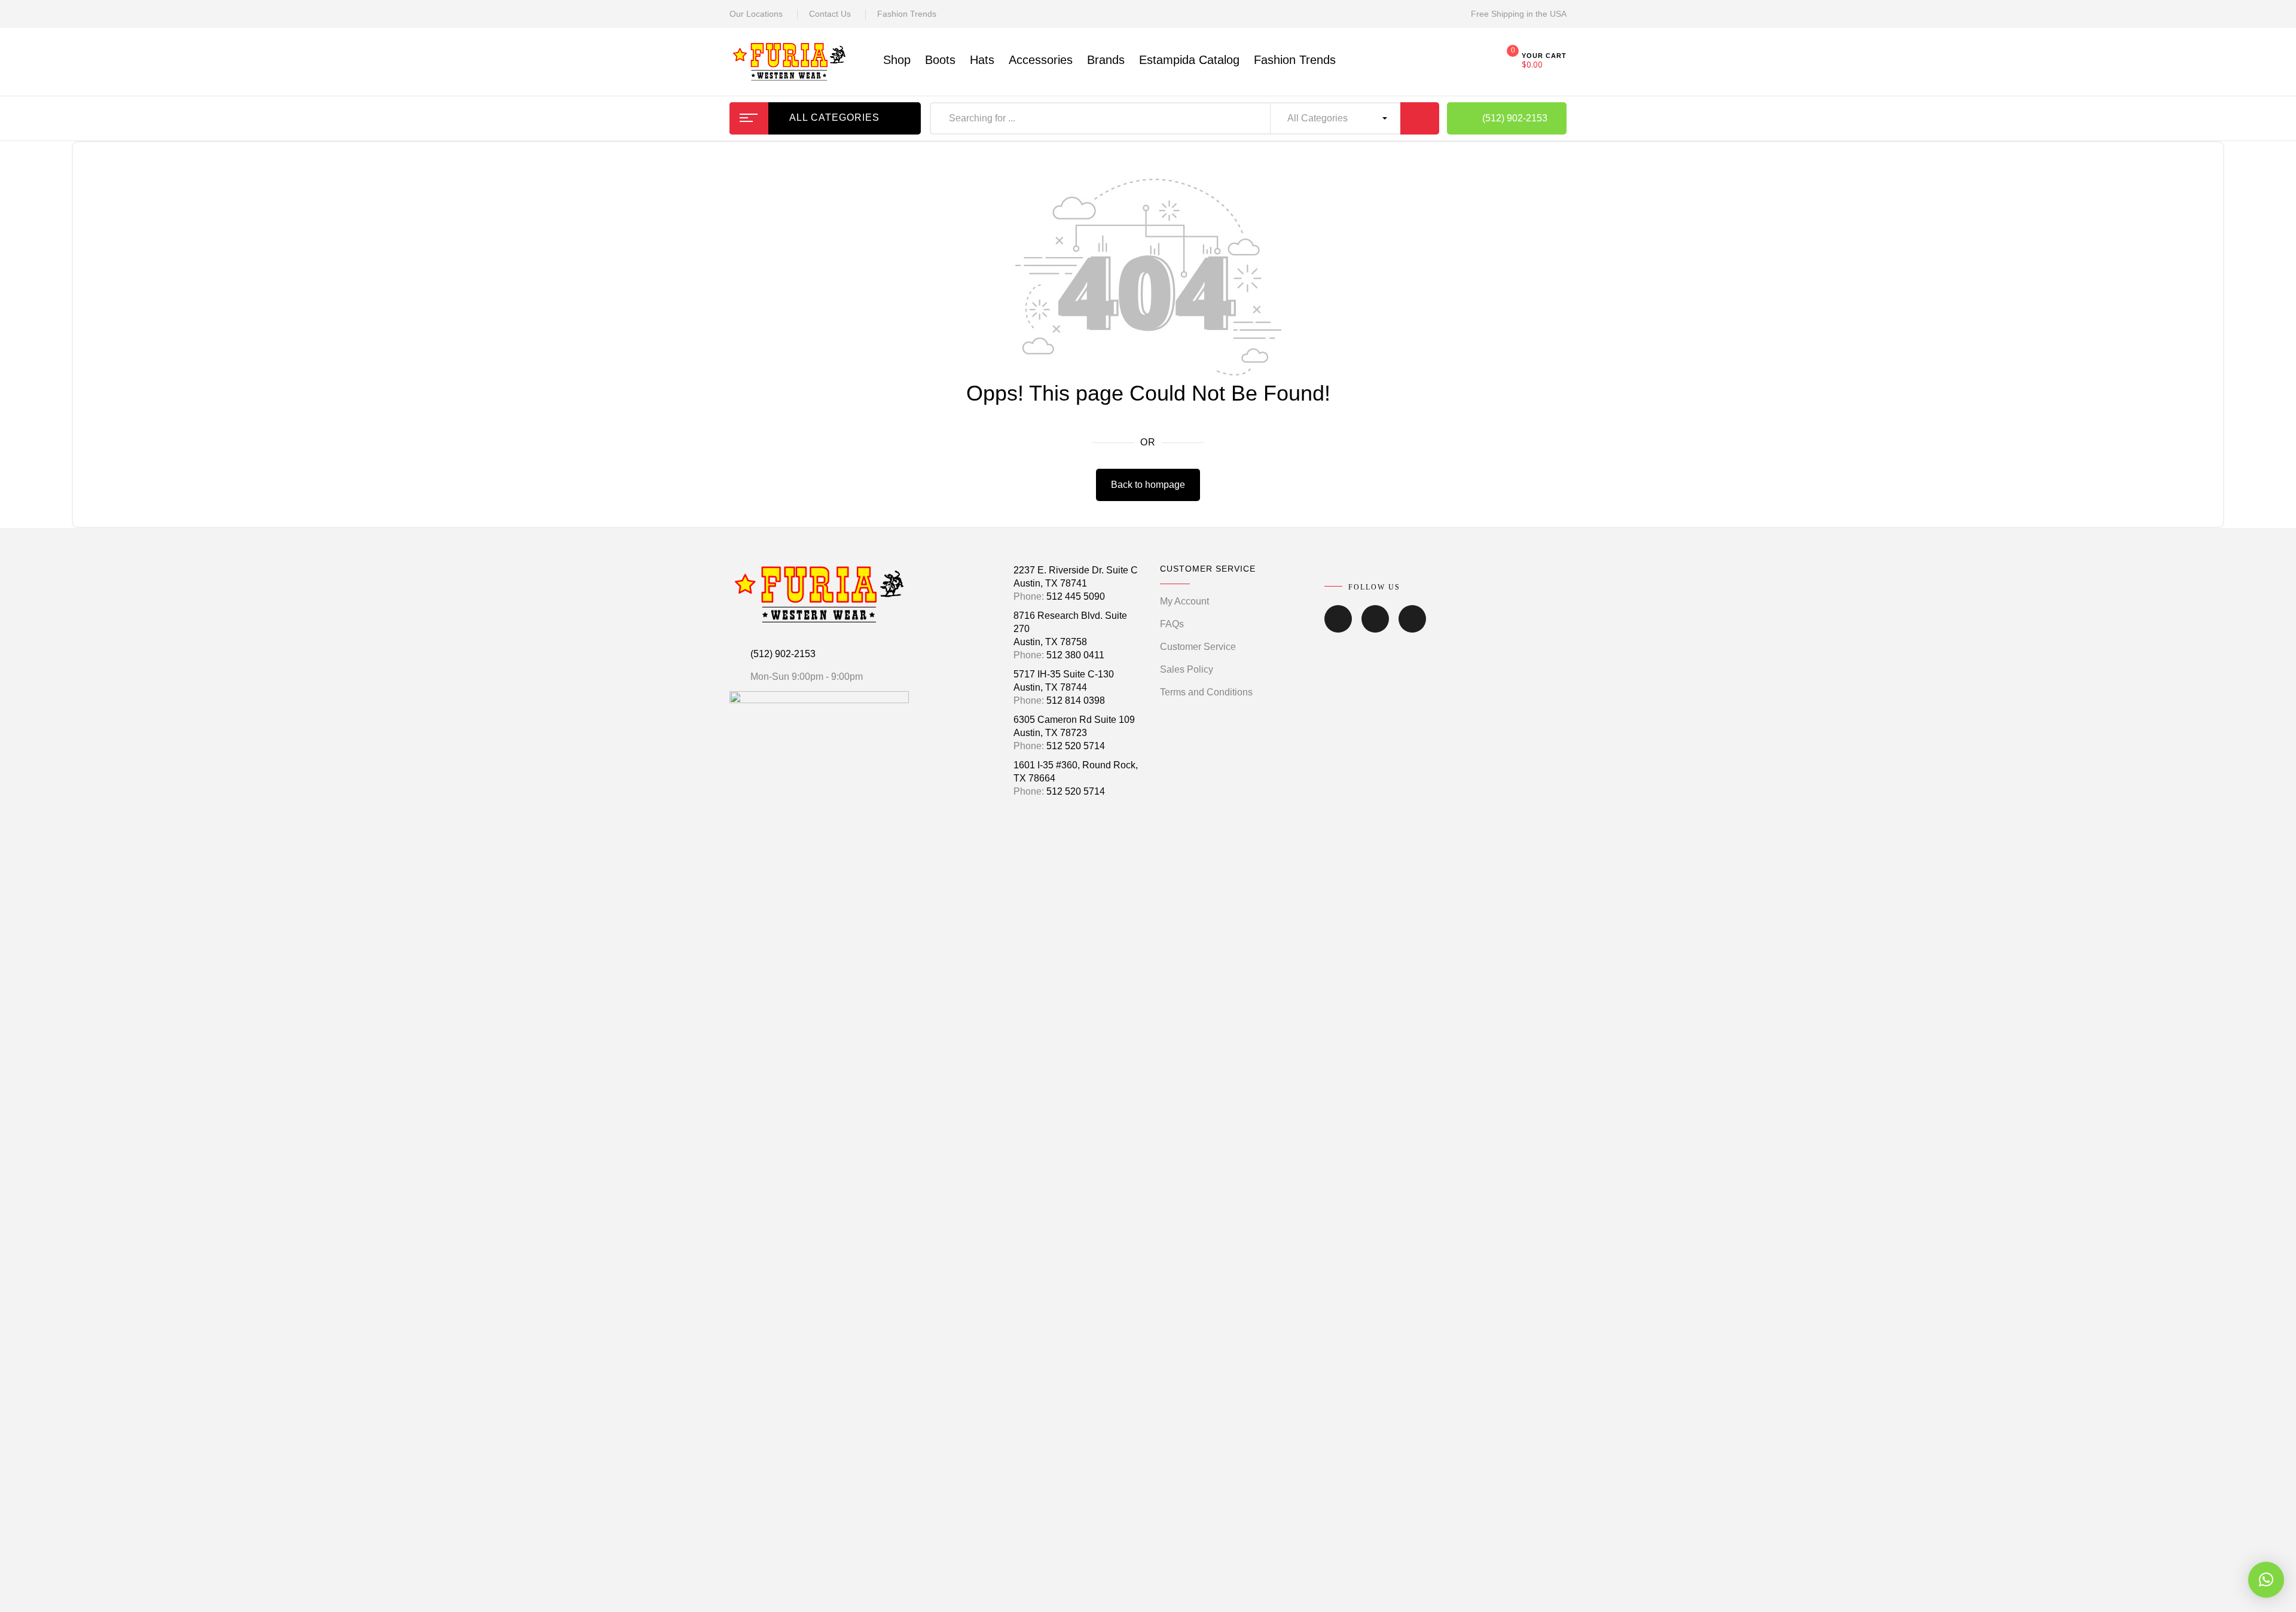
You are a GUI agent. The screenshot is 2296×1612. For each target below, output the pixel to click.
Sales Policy (1187, 669)
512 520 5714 (1076, 746)
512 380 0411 (1075, 655)
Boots (940, 60)
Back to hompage (1148, 485)
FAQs (1172, 624)
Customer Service (1198, 647)
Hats (982, 60)
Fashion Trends (907, 14)
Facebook (1338, 627)
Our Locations (756, 14)
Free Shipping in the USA (1519, 14)
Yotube (1412, 627)
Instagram (1375, 627)
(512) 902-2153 (783, 654)
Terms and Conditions (1206, 692)
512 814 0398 (1076, 700)
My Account (1184, 601)
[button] (2266, 1580)
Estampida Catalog (1189, 60)
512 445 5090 (1076, 596)
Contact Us (830, 14)
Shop (897, 60)
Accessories (1041, 60)
